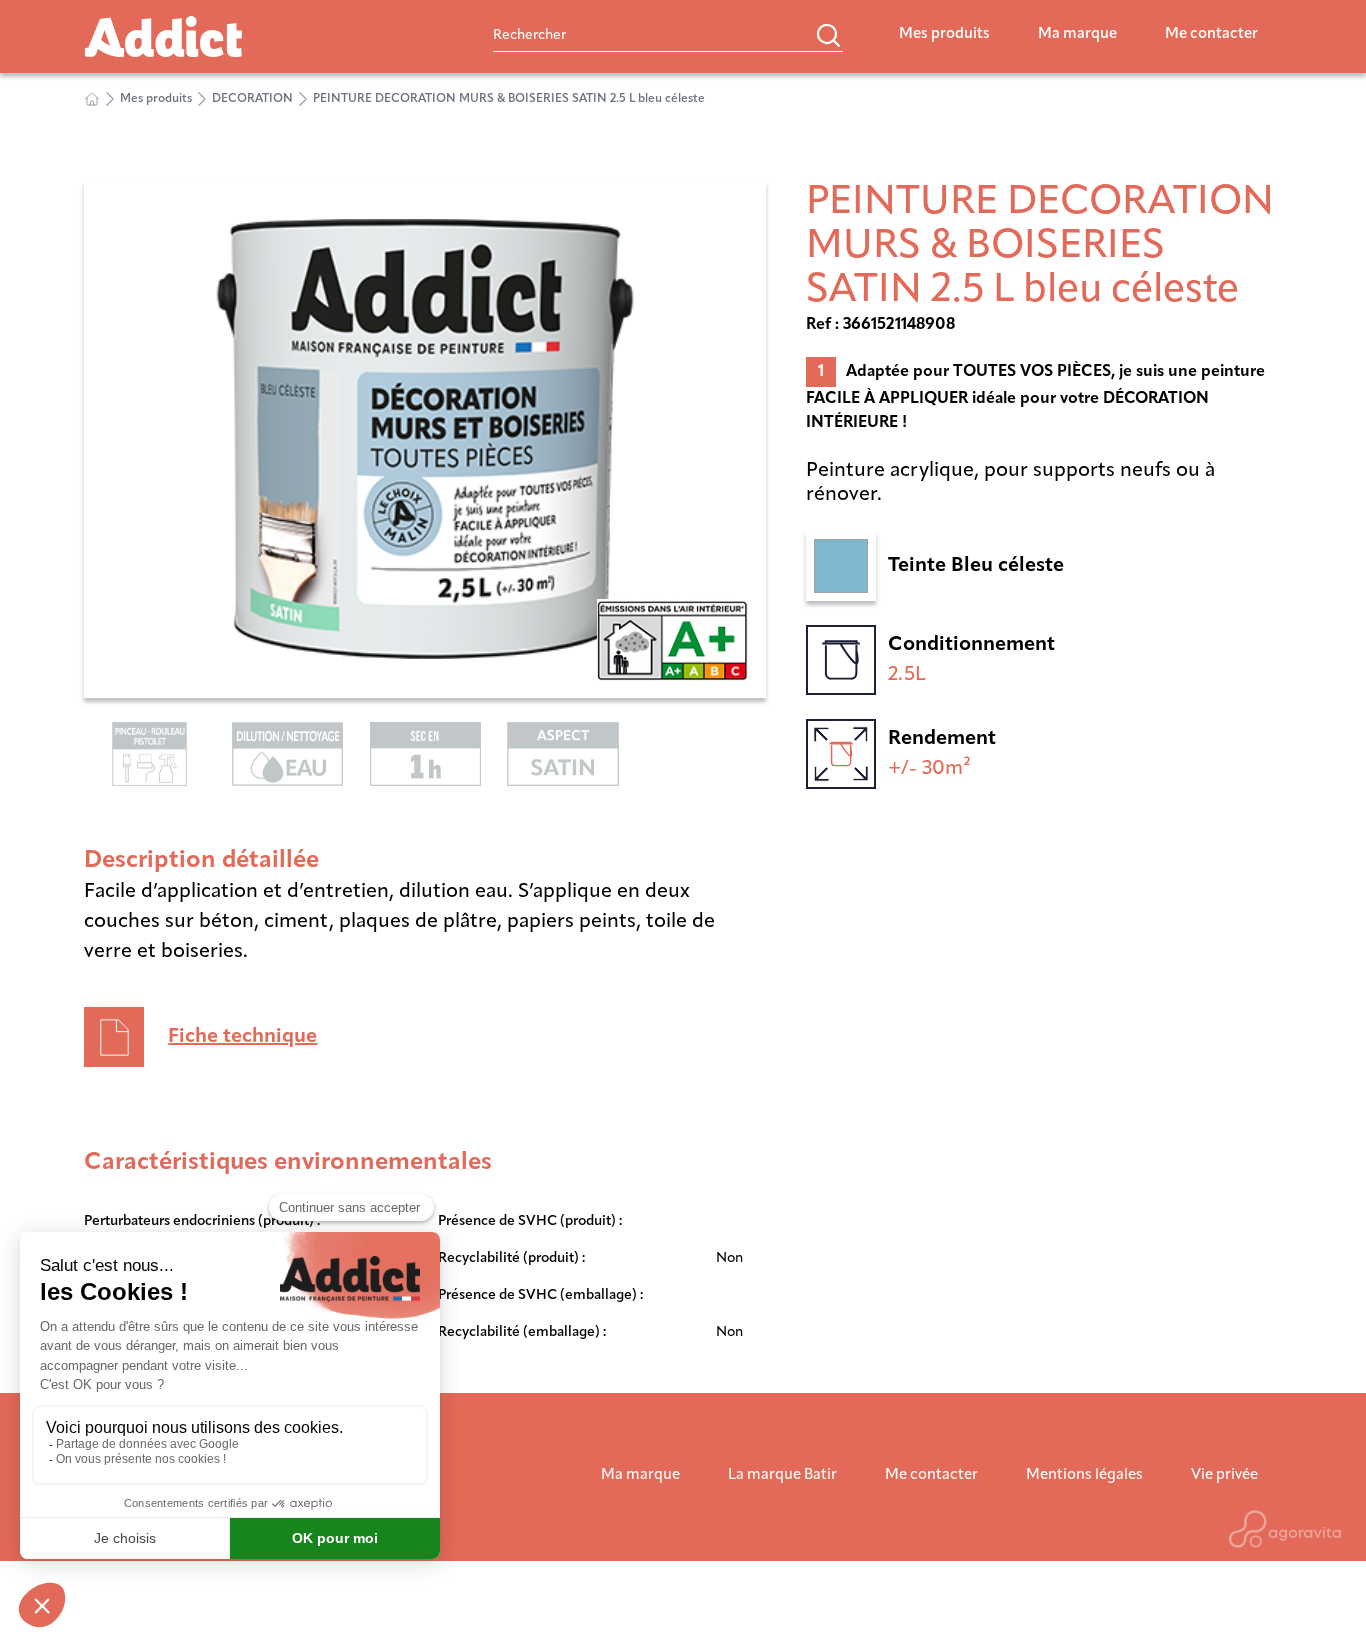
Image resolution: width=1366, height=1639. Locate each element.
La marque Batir (782, 1475)
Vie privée (1224, 1475)
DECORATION (252, 99)
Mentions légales (1084, 1475)
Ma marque (1077, 34)
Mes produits (944, 34)
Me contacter (1211, 34)
